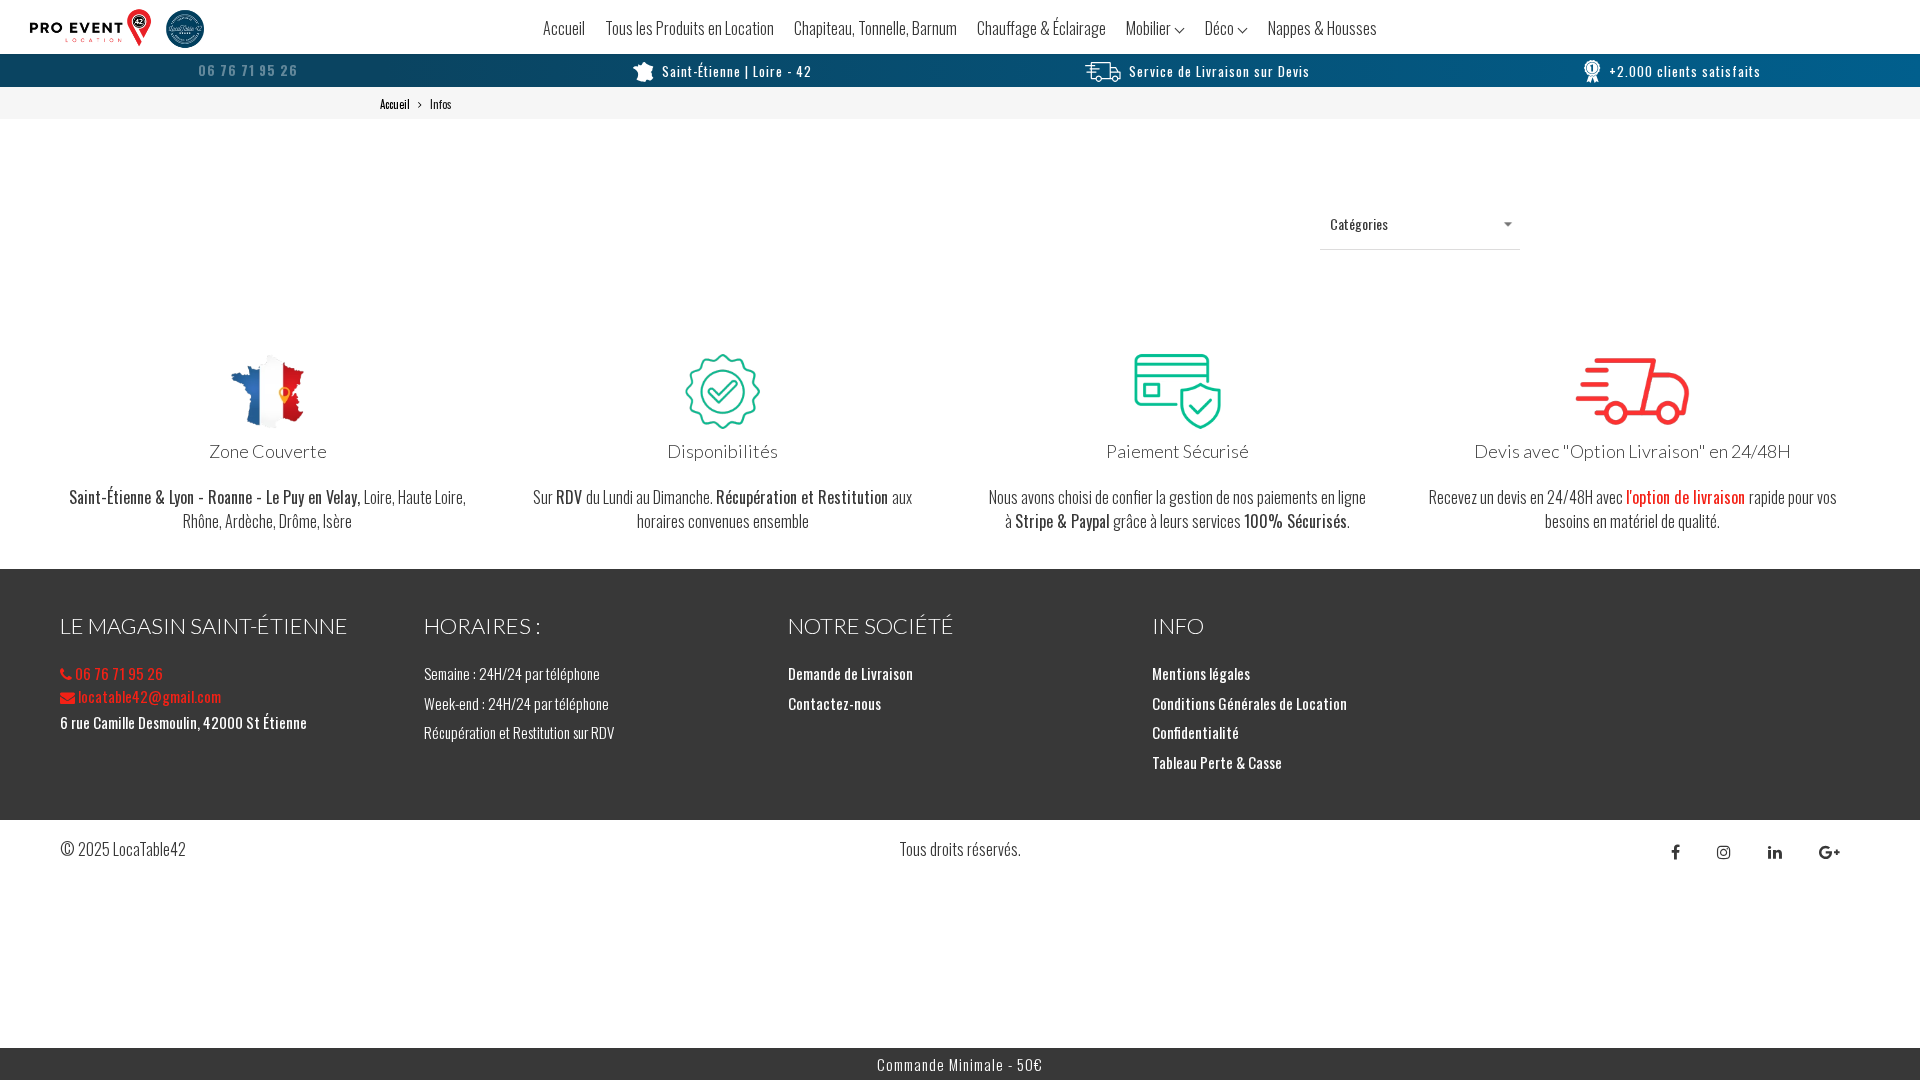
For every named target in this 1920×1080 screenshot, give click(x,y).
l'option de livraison (1687, 497)
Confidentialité (1195, 732)
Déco (1221, 28)
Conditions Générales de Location (1249, 703)
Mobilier (1150, 28)
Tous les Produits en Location (689, 28)
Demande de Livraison (850, 673)
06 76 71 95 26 (117, 673)
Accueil (564, 28)
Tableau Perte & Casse (1217, 762)
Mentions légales (1201, 673)
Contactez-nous (834, 703)
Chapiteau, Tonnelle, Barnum (875, 28)
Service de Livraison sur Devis (1219, 71)
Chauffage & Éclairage (1041, 28)
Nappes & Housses (1322, 28)
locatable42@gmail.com (148, 696)
